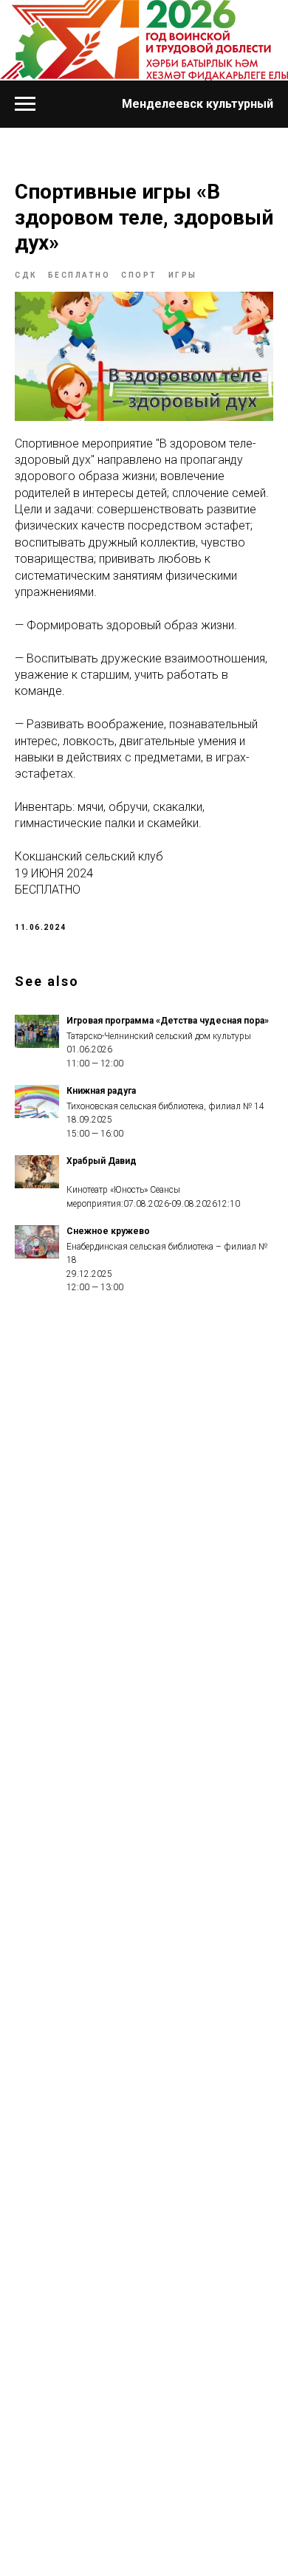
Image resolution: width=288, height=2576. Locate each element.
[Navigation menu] (25, 104)
